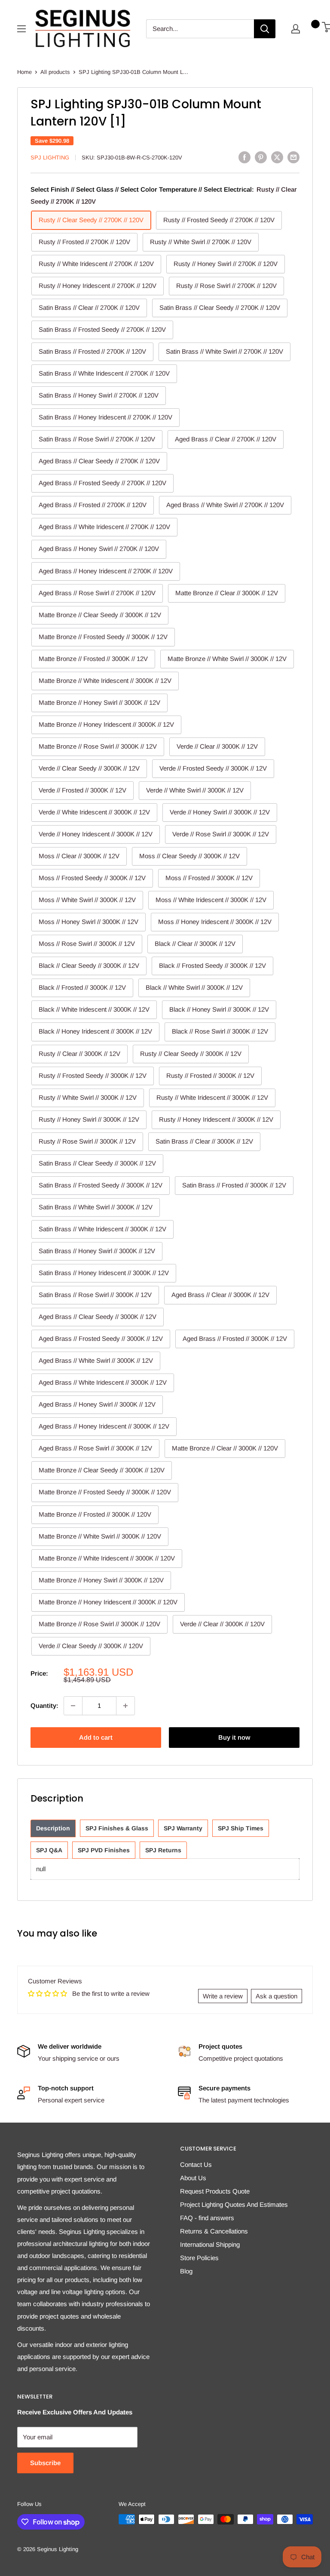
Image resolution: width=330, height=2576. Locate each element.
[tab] (53, 1828)
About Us (193, 2178)
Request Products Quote (215, 2191)
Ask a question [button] (277, 1996)
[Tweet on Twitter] (277, 157)
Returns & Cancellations (214, 2231)
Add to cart (96, 1737)
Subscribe (45, 2463)
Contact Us (196, 2165)
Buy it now (234, 1737)
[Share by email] (293, 157)
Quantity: (44, 1706)
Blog (186, 2271)
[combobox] (200, 29)
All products (55, 72)
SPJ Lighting (50, 158)
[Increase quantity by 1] (125, 1706)
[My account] (296, 29)
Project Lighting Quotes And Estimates (234, 2204)
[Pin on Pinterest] (261, 157)
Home (24, 72)
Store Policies (199, 2258)
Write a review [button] (223, 1996)
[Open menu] (21, 29)
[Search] (265, 29)
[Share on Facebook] (244, 157)
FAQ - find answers (207, 2218)
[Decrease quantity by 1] (73, 1706)
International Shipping (210, 2244)
